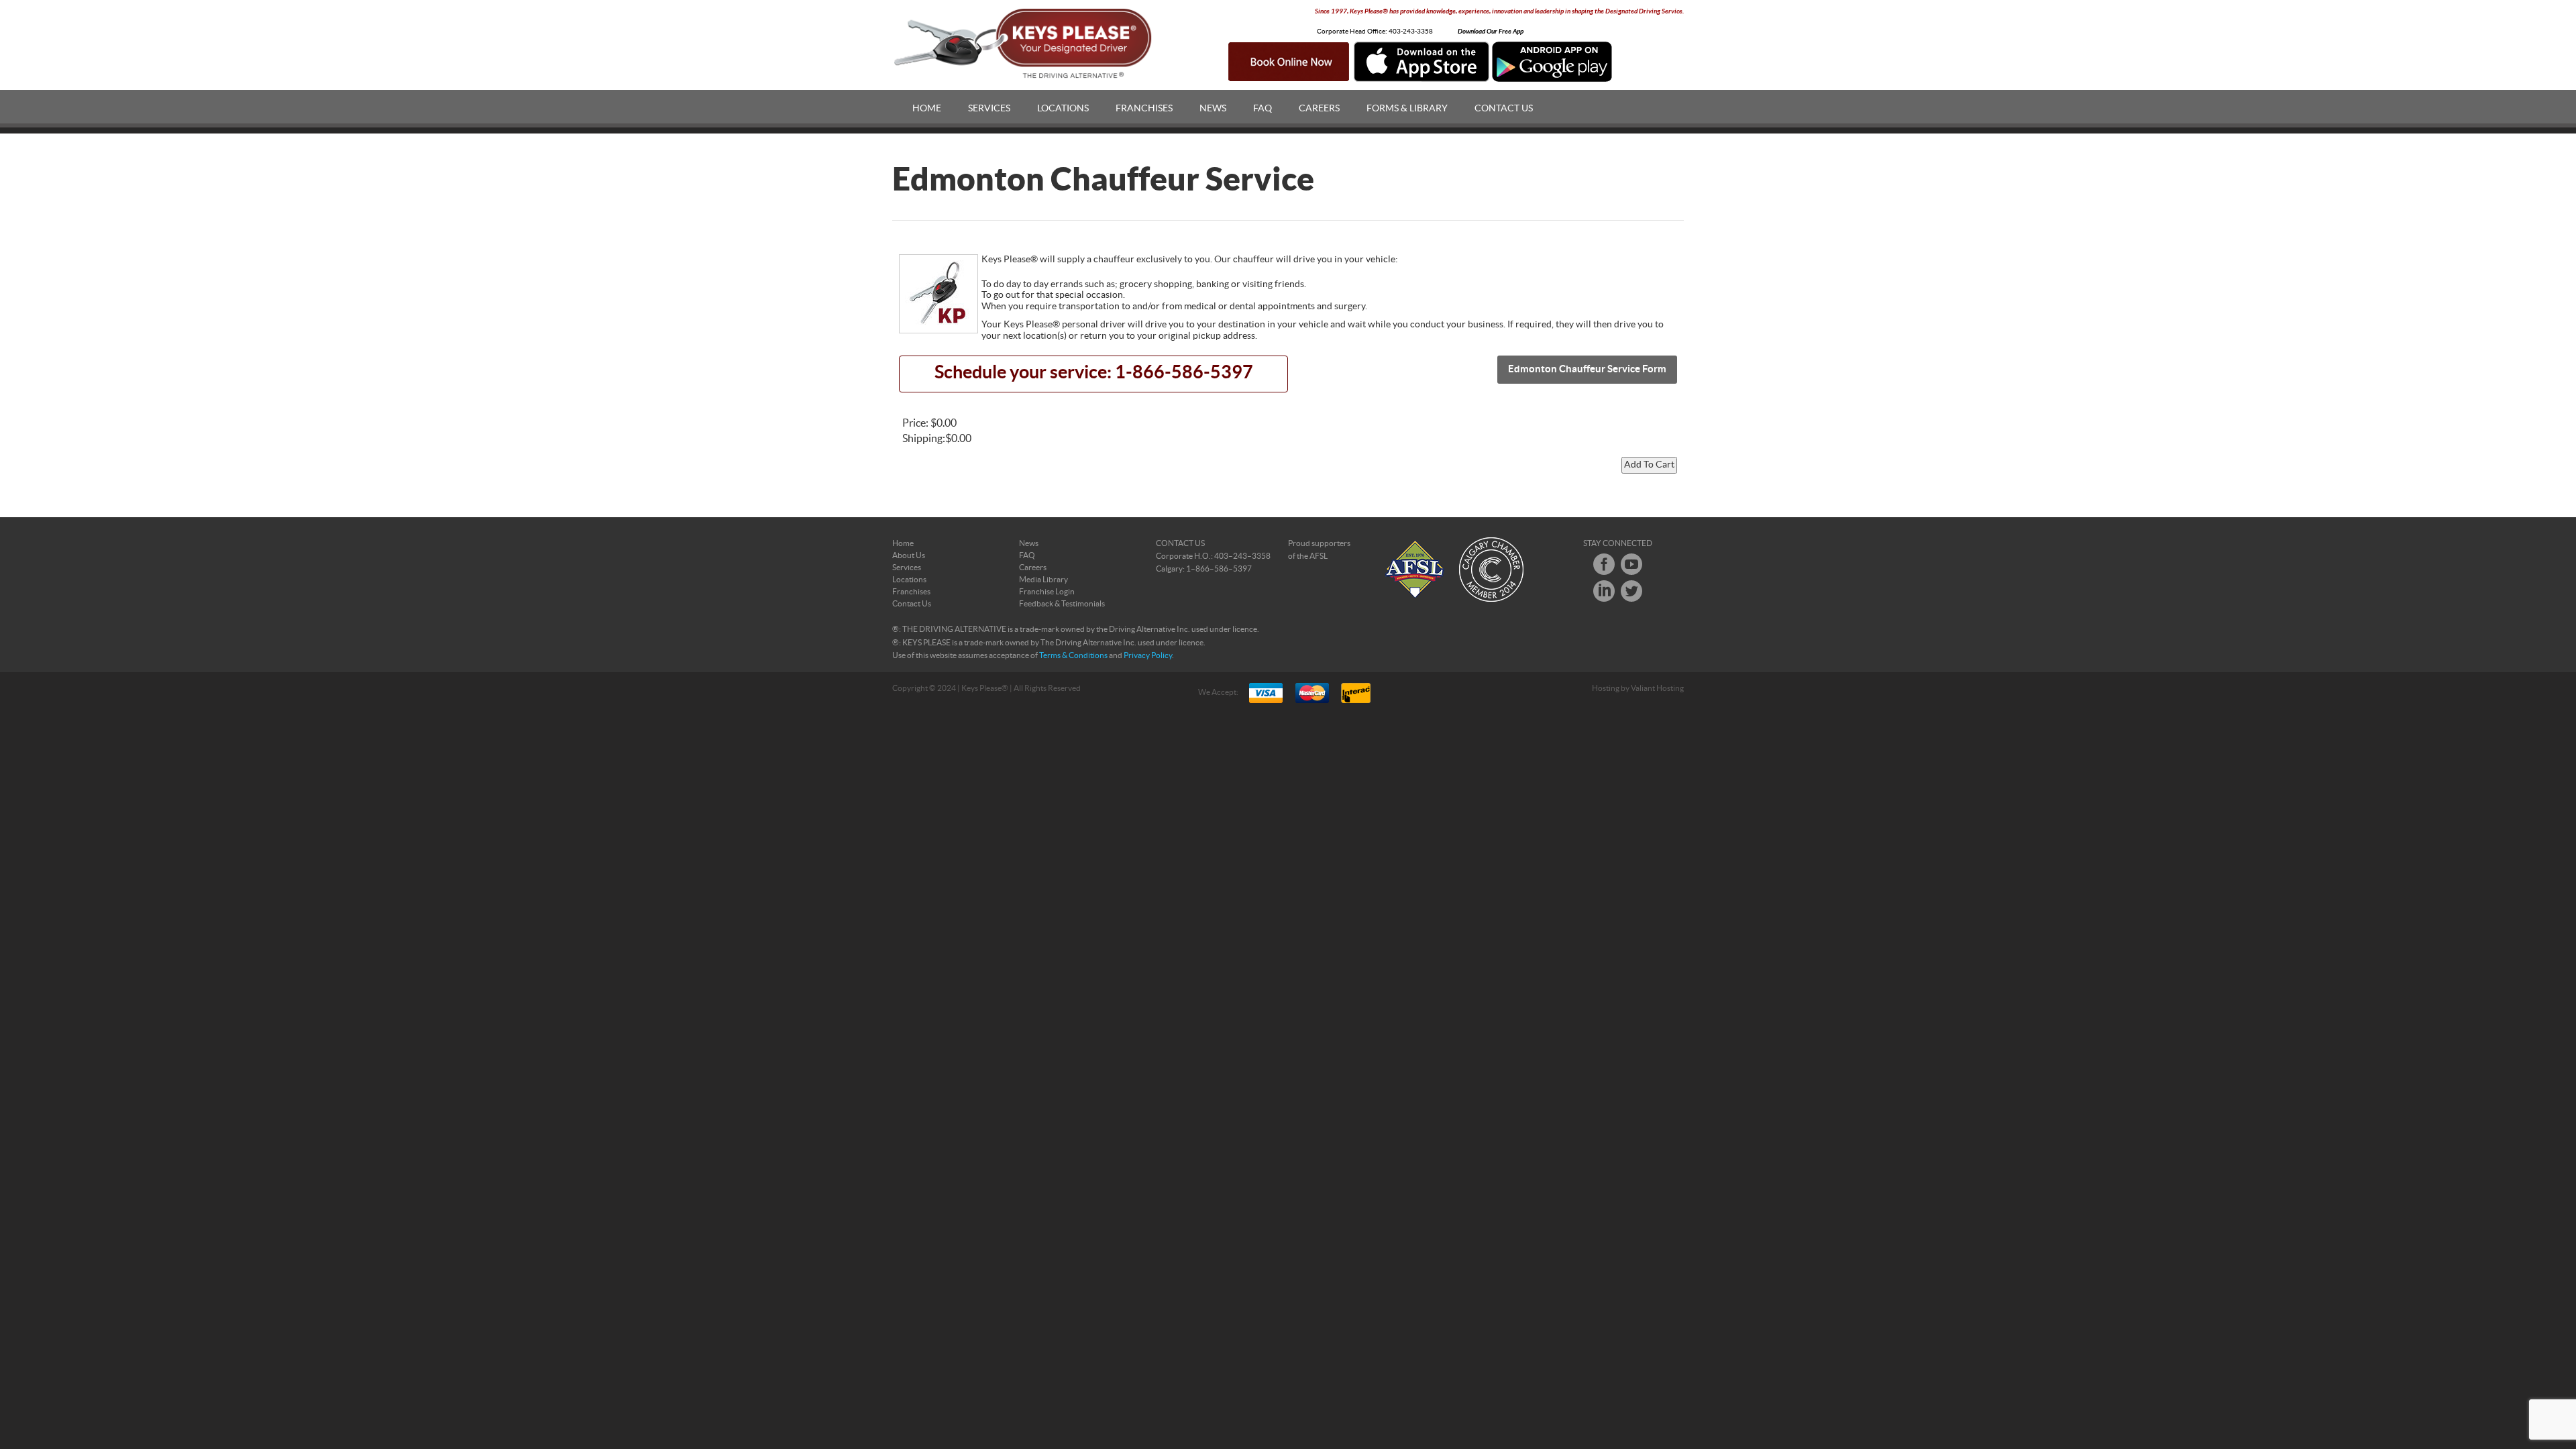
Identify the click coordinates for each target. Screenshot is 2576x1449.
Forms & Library (1407, 109)
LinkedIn (1604, 591)
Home (927, 109)
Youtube (1631, 564)
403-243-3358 (1411, 32)
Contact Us (1504, 109)
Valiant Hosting (1657, 688)
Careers (1319, 109)
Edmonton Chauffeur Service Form (1587, 369)
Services (989, 109)
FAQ (1263, 109)
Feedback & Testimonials (1062, 604)
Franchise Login (1047, 592)
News (1213, 109)
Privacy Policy (1148, 655)
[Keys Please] (1024, 44)
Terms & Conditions (1073, 655)
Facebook (1604, 564)
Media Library (1043, 580)
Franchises (1144, 109)
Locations (1063, 109)
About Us (909, 555)
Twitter (1631, 591)
